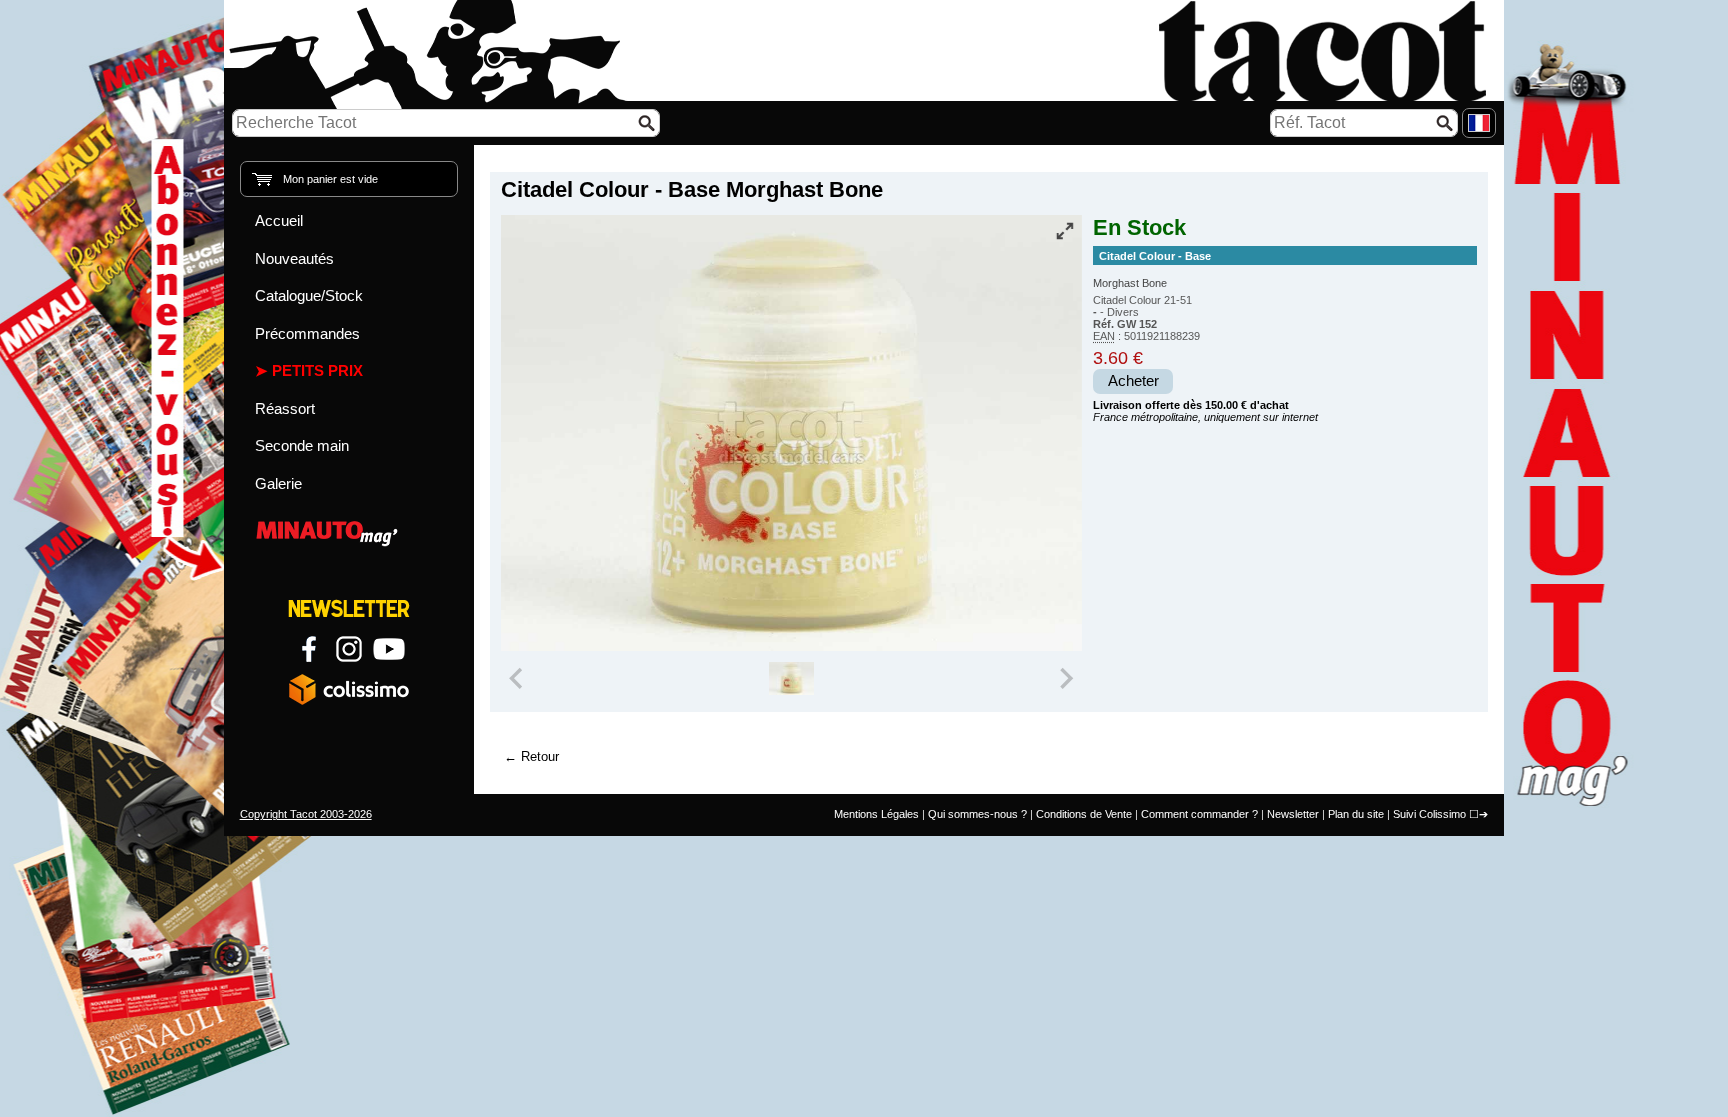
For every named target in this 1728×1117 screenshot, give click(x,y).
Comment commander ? (1199, 814)
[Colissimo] (349, 689)
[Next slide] (1066, 679)
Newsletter (1293, 814)
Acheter (1133, 381)
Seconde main (302, 445)
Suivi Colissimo (1429, 814)
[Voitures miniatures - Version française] (1479, 123)
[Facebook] (309, 649)
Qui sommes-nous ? (977, 814)
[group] (791, 679)
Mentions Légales (876, 814)
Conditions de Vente (1084, 814)
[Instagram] (349, 649)
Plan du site (1356, 814)
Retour (540, 756)
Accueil (279, 220)
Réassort (285, 408)
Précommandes (307, 333)
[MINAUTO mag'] (349, 530)
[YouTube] (389, 649)
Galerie (278, 483)
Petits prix (317, 370)
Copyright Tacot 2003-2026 (306, 814)
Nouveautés (294, 258)
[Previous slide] (518, 679)
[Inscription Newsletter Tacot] (349, 609)
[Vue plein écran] (1065, 231)
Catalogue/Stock (309, 295)
